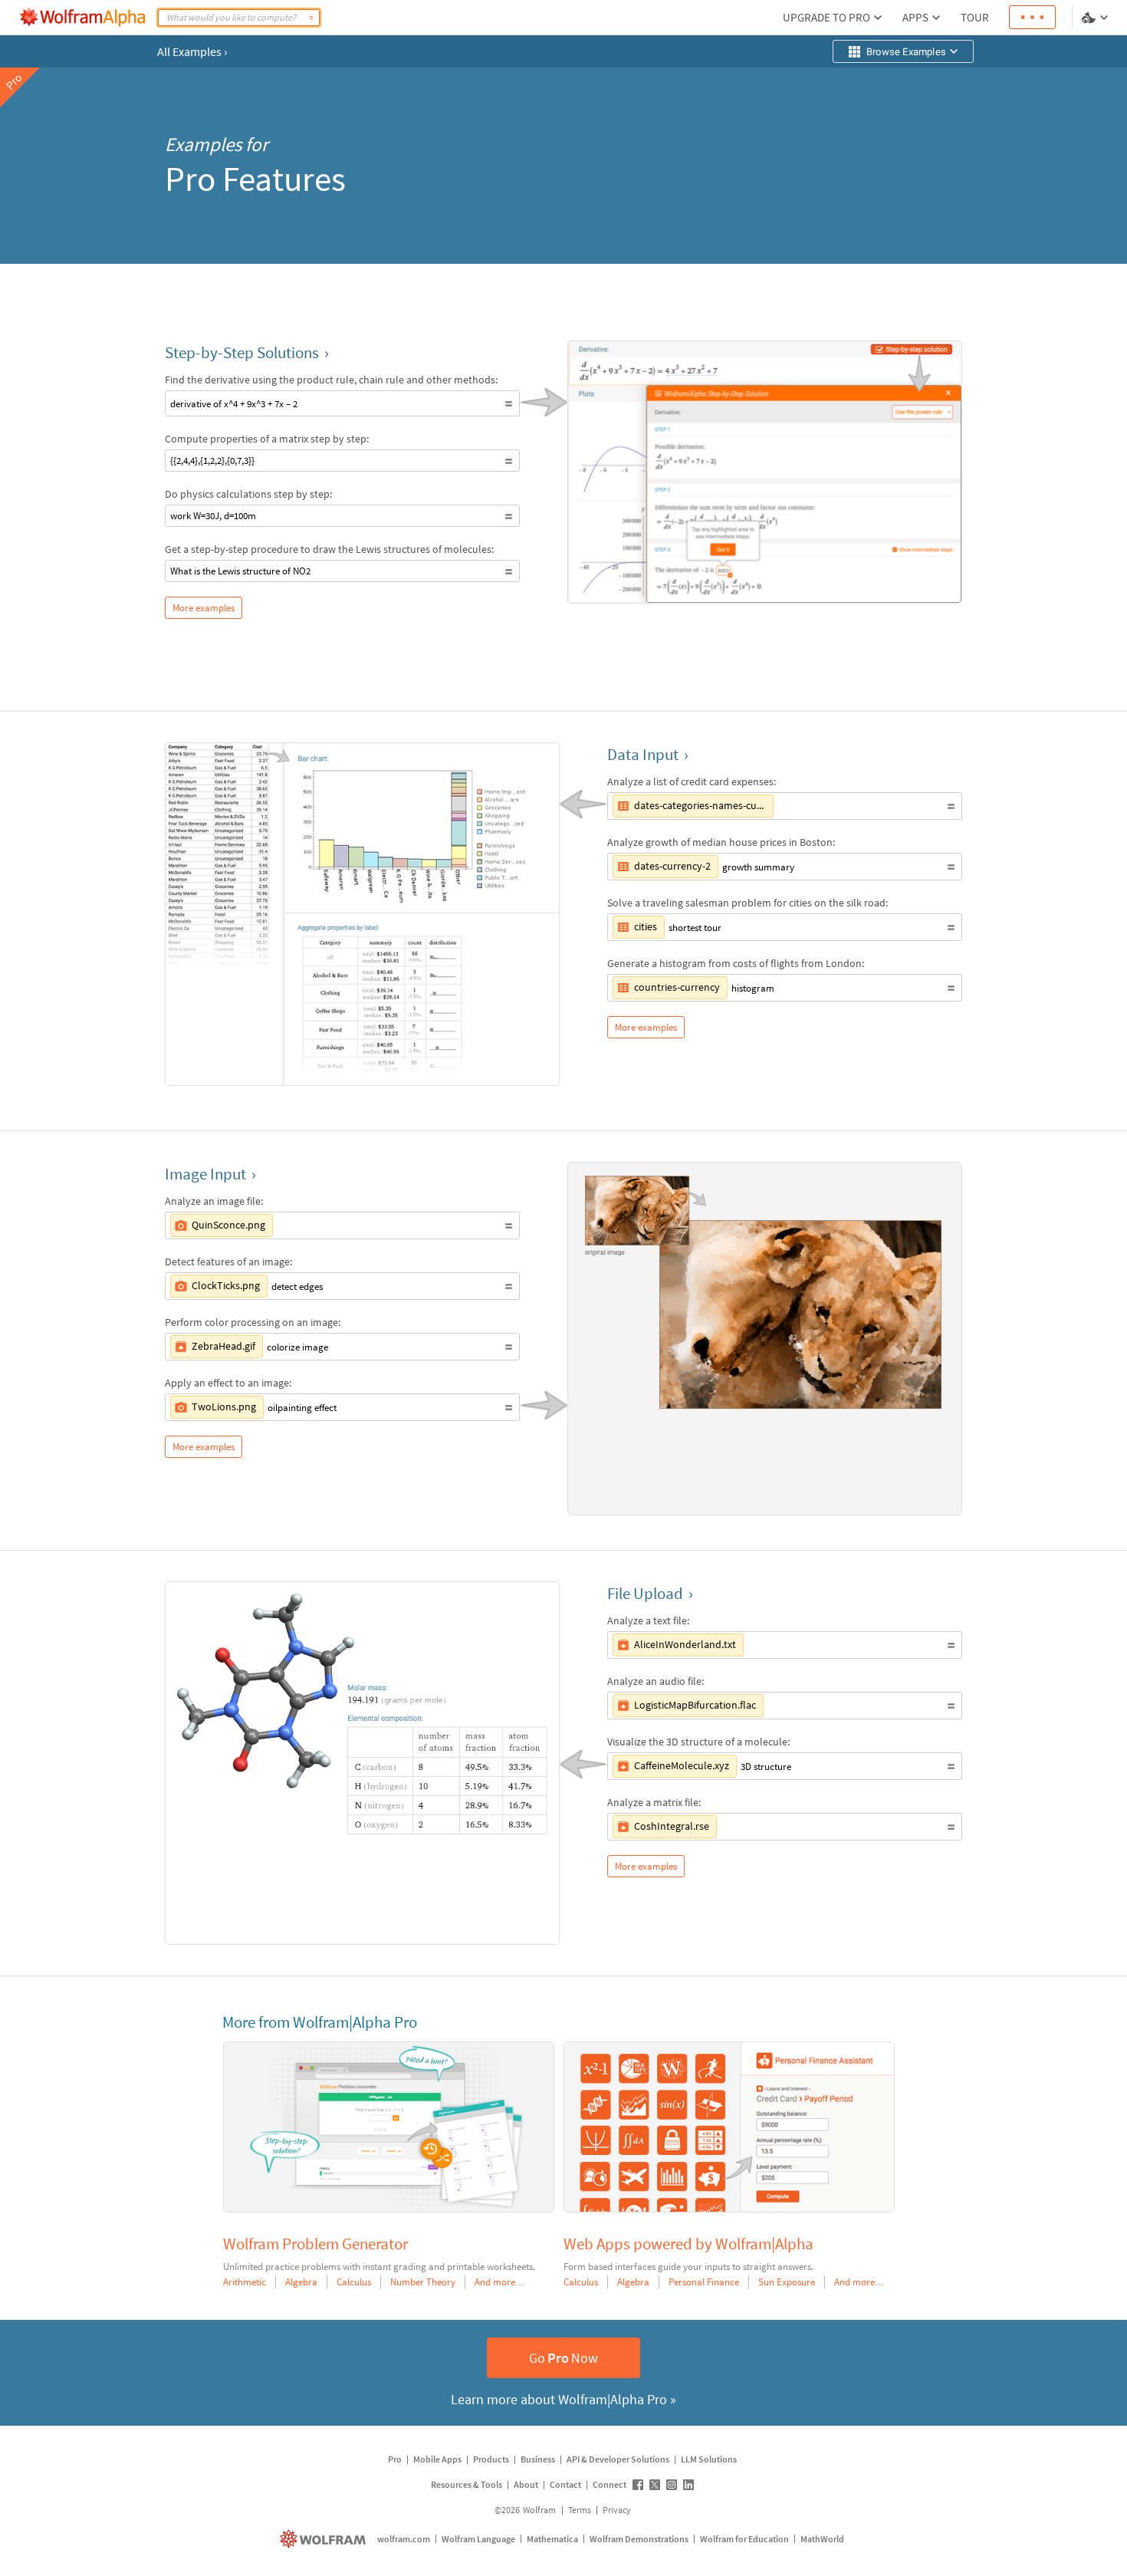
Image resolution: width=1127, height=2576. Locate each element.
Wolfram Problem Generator (315, 2244)
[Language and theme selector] (1096, 18)
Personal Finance (704, 2282)
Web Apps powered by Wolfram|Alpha (688, 2244)
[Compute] (311, 18)
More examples (204, 608)
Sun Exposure (787, 2282)
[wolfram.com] (325, 2539)
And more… (500, 2282)
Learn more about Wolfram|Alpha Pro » (563, 2399)
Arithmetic (245, 2282)
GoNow (563, 2358)
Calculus (354, 2282)
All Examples (192, 51)
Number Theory (423, 2282)
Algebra (301, 2282)
